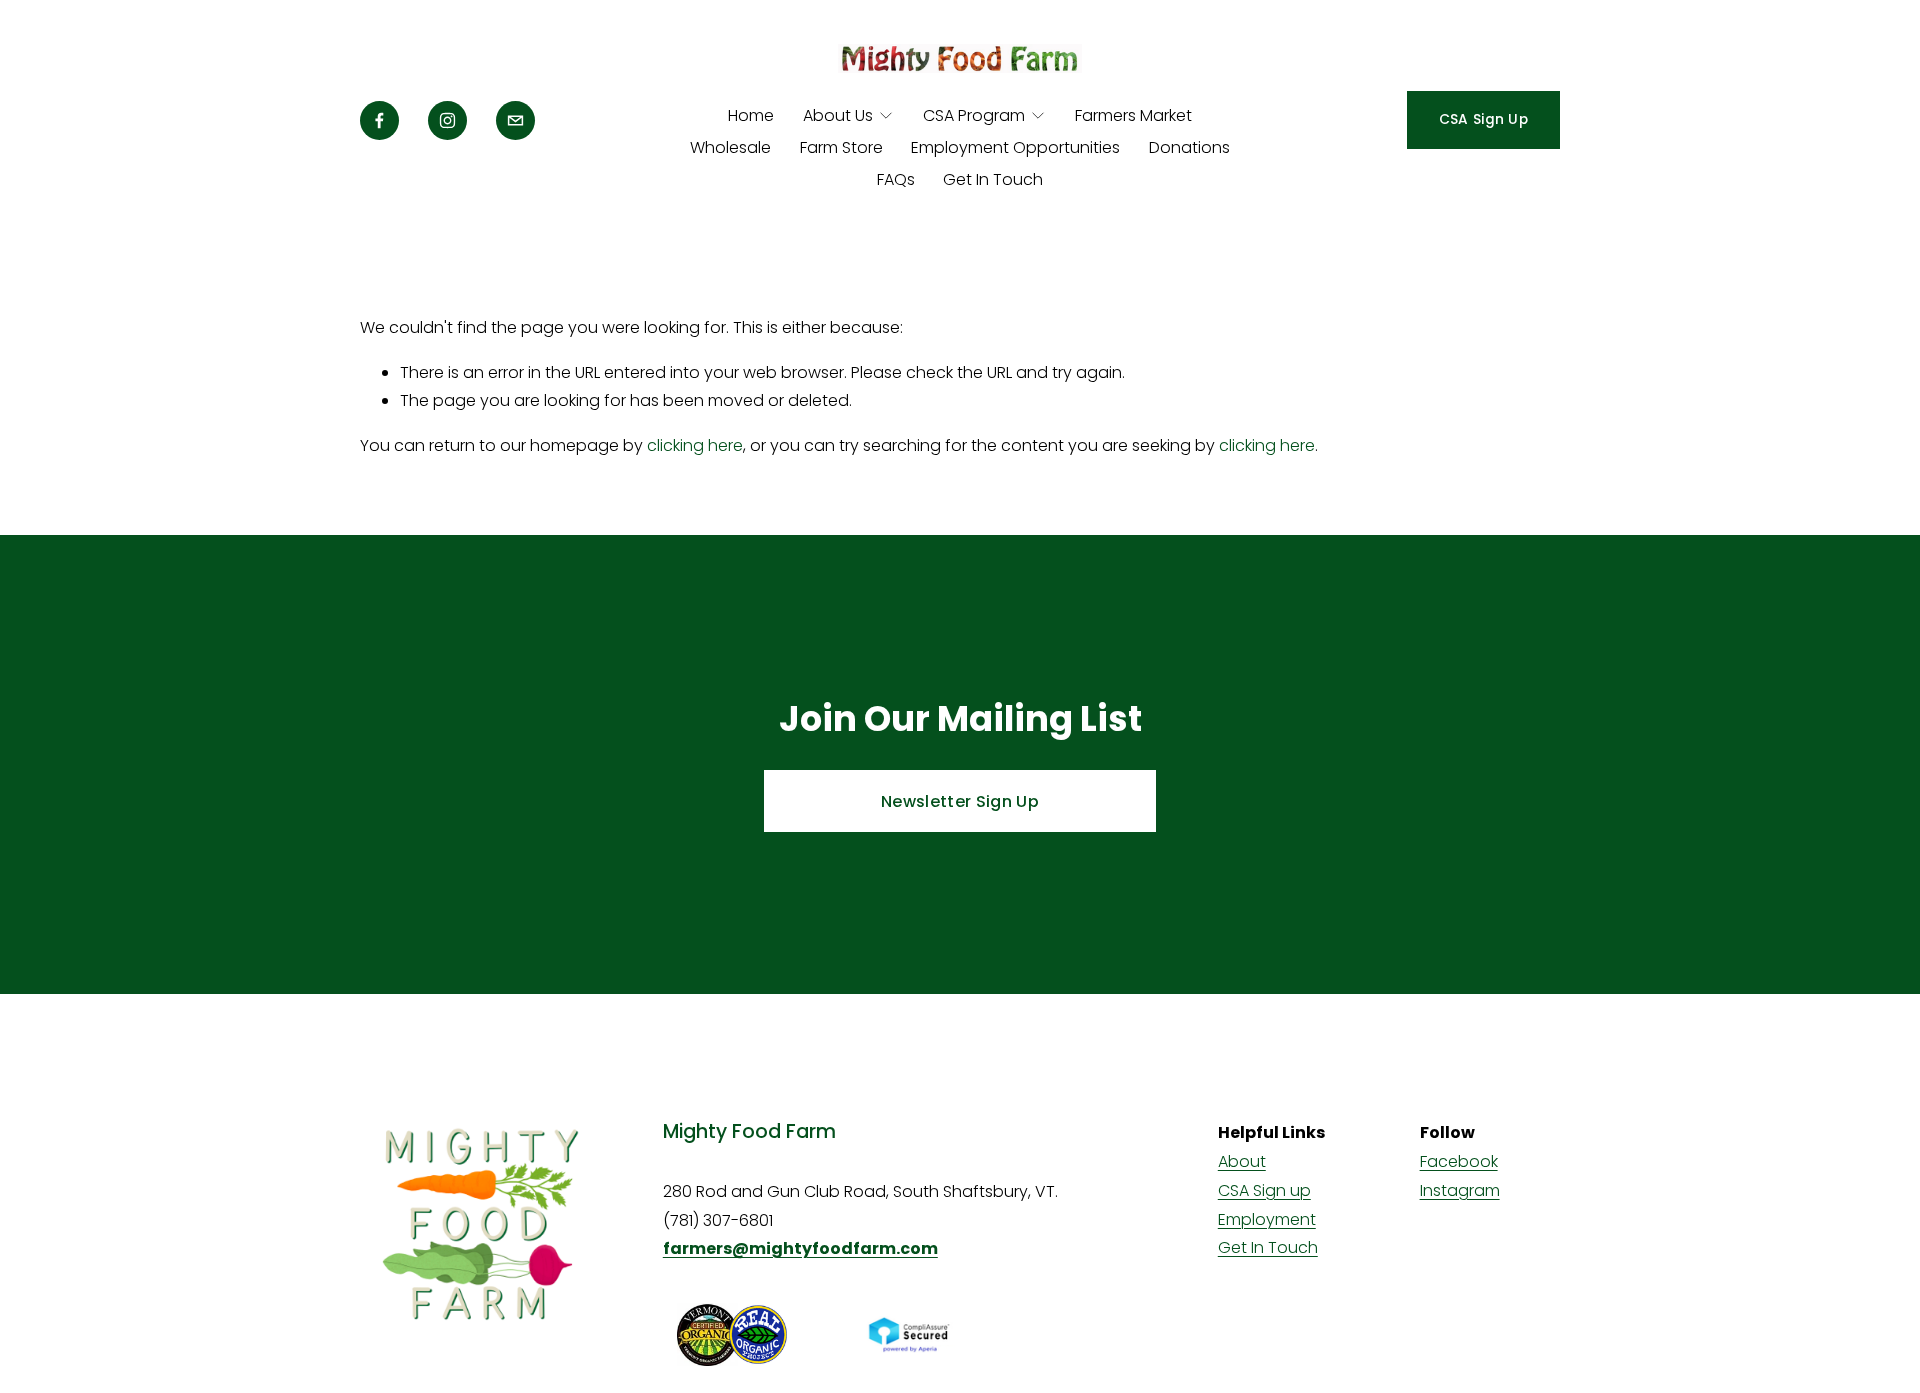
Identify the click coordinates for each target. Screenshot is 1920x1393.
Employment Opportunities (1015, 147)
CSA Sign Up (1483, 119)
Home (751, 115)
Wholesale (730, 147)
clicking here (695, 445)
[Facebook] (379, 120)
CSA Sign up (1264, 1190)
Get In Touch (993, 179)
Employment (1267, 1219)
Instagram (1460, 1190)
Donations (1189, 147)
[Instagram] (447, 120)
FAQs (896, 179)
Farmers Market (1133, 115)
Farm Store (841, 147)
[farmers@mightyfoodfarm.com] (515, 120)
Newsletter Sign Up (960, 801)
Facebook (1459, 1161)
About (1242, 1161)
